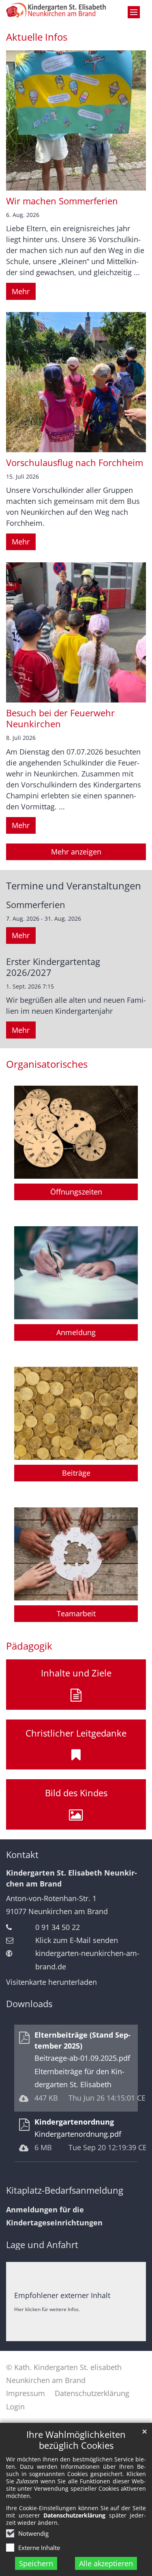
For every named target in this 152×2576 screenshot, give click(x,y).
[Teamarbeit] (76, 1554)
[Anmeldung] (76, 1273)
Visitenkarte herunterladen (51, 1982)
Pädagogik (29, 1646)
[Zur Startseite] (57, 11)
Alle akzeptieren (106, 2563)
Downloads (29, 2004)
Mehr (21, 291)
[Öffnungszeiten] (76, 1132)
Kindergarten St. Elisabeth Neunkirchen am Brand (72, 1878)
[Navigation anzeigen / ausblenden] (134, 12)
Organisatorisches (47, 1064)
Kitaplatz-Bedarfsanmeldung (65, 2190)
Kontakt (22, 1855)
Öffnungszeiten (76, 1192)
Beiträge (76, 1473)
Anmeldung (76, 1332)
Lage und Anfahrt (42, 2245)
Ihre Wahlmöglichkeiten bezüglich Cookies (76, 2440)
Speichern (36, 2563)
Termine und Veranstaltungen (74, 886)
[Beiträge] (76, 1413)
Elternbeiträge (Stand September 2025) (82, 2040)
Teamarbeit (76, 1613)
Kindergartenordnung (74, 2122)
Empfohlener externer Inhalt (62, 2295)
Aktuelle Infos (37, 37)
